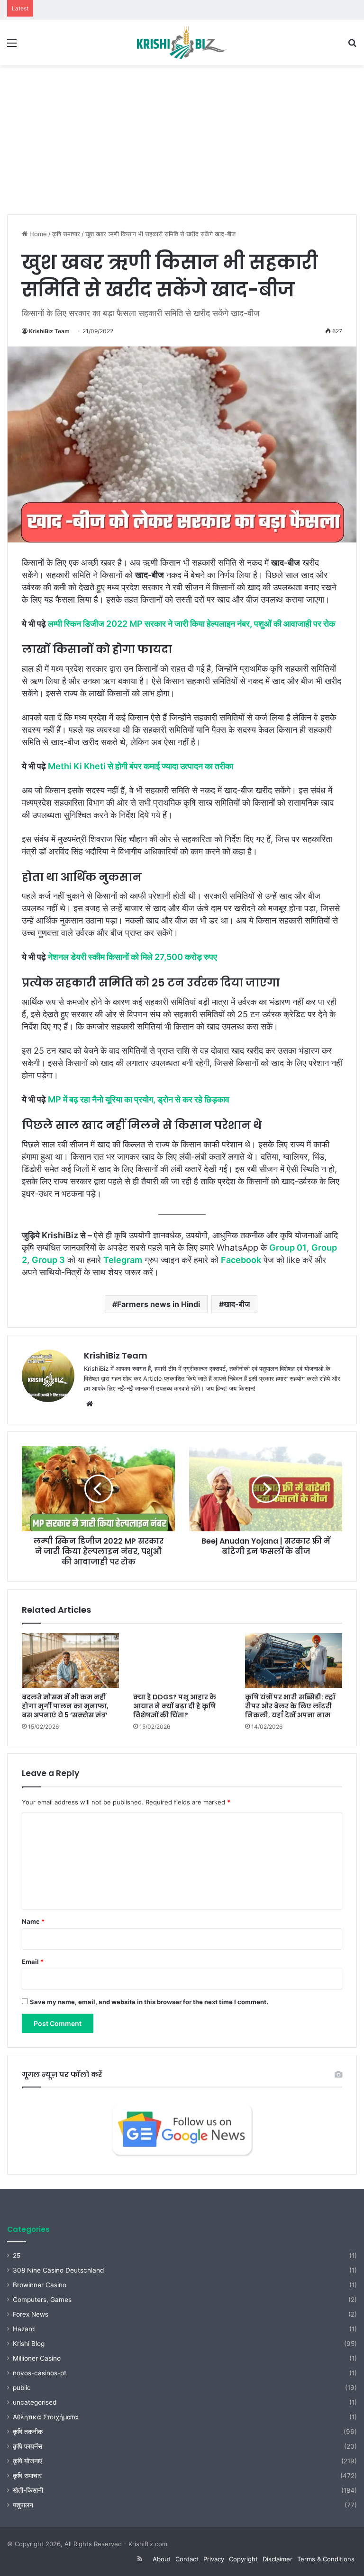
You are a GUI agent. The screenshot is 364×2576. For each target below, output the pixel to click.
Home (37, 234)
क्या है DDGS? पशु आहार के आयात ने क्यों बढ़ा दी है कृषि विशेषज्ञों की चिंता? (175, 1706)
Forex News (31, 2314)
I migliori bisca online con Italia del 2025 (92, 5)
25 (17, 2256)
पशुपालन (23, 2505)
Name (33, 1921)
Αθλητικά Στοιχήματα (45, 2417)
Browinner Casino (40, 2285)
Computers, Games (42, 2300)
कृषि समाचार (66, 234)
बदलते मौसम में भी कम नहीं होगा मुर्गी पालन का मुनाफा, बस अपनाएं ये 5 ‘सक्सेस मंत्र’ (65, 1706)
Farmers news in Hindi (159, 1304)
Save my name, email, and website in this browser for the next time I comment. (149, 2002)
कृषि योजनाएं (27, 2461)
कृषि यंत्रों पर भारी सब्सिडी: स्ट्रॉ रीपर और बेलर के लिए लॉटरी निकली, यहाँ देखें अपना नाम (290, 1706)
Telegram (123, 1260)
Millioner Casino (37, 2358)
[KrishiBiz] (182, 42)
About (162, 2559)
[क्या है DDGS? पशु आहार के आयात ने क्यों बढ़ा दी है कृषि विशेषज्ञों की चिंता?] (182, 1661)
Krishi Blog (29, 2344)
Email (33, 1962)
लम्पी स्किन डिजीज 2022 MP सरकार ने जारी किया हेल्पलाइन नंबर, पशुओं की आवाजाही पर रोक (191, 624)
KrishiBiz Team (49, 331)
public (22, 2388)
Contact (187, 2559)
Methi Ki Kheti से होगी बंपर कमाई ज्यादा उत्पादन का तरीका (141, 766)
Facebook (241, 1260)
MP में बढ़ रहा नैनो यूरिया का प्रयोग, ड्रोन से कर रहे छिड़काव (139, 1099)
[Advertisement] (182, 136)
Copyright (243, 2559)
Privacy (214, 2559)
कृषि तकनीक (28, 2432)
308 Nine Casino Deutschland (58, 2270)
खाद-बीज (237, 1304)
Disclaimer (278, 2559)
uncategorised (35, 2402)
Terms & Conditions (326, 2559)
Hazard (24, 2329)
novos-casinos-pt (40, 2373)
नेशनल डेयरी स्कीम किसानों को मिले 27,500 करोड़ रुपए (132, 957)
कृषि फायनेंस (27, 2446)
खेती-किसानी (28, 2490)
